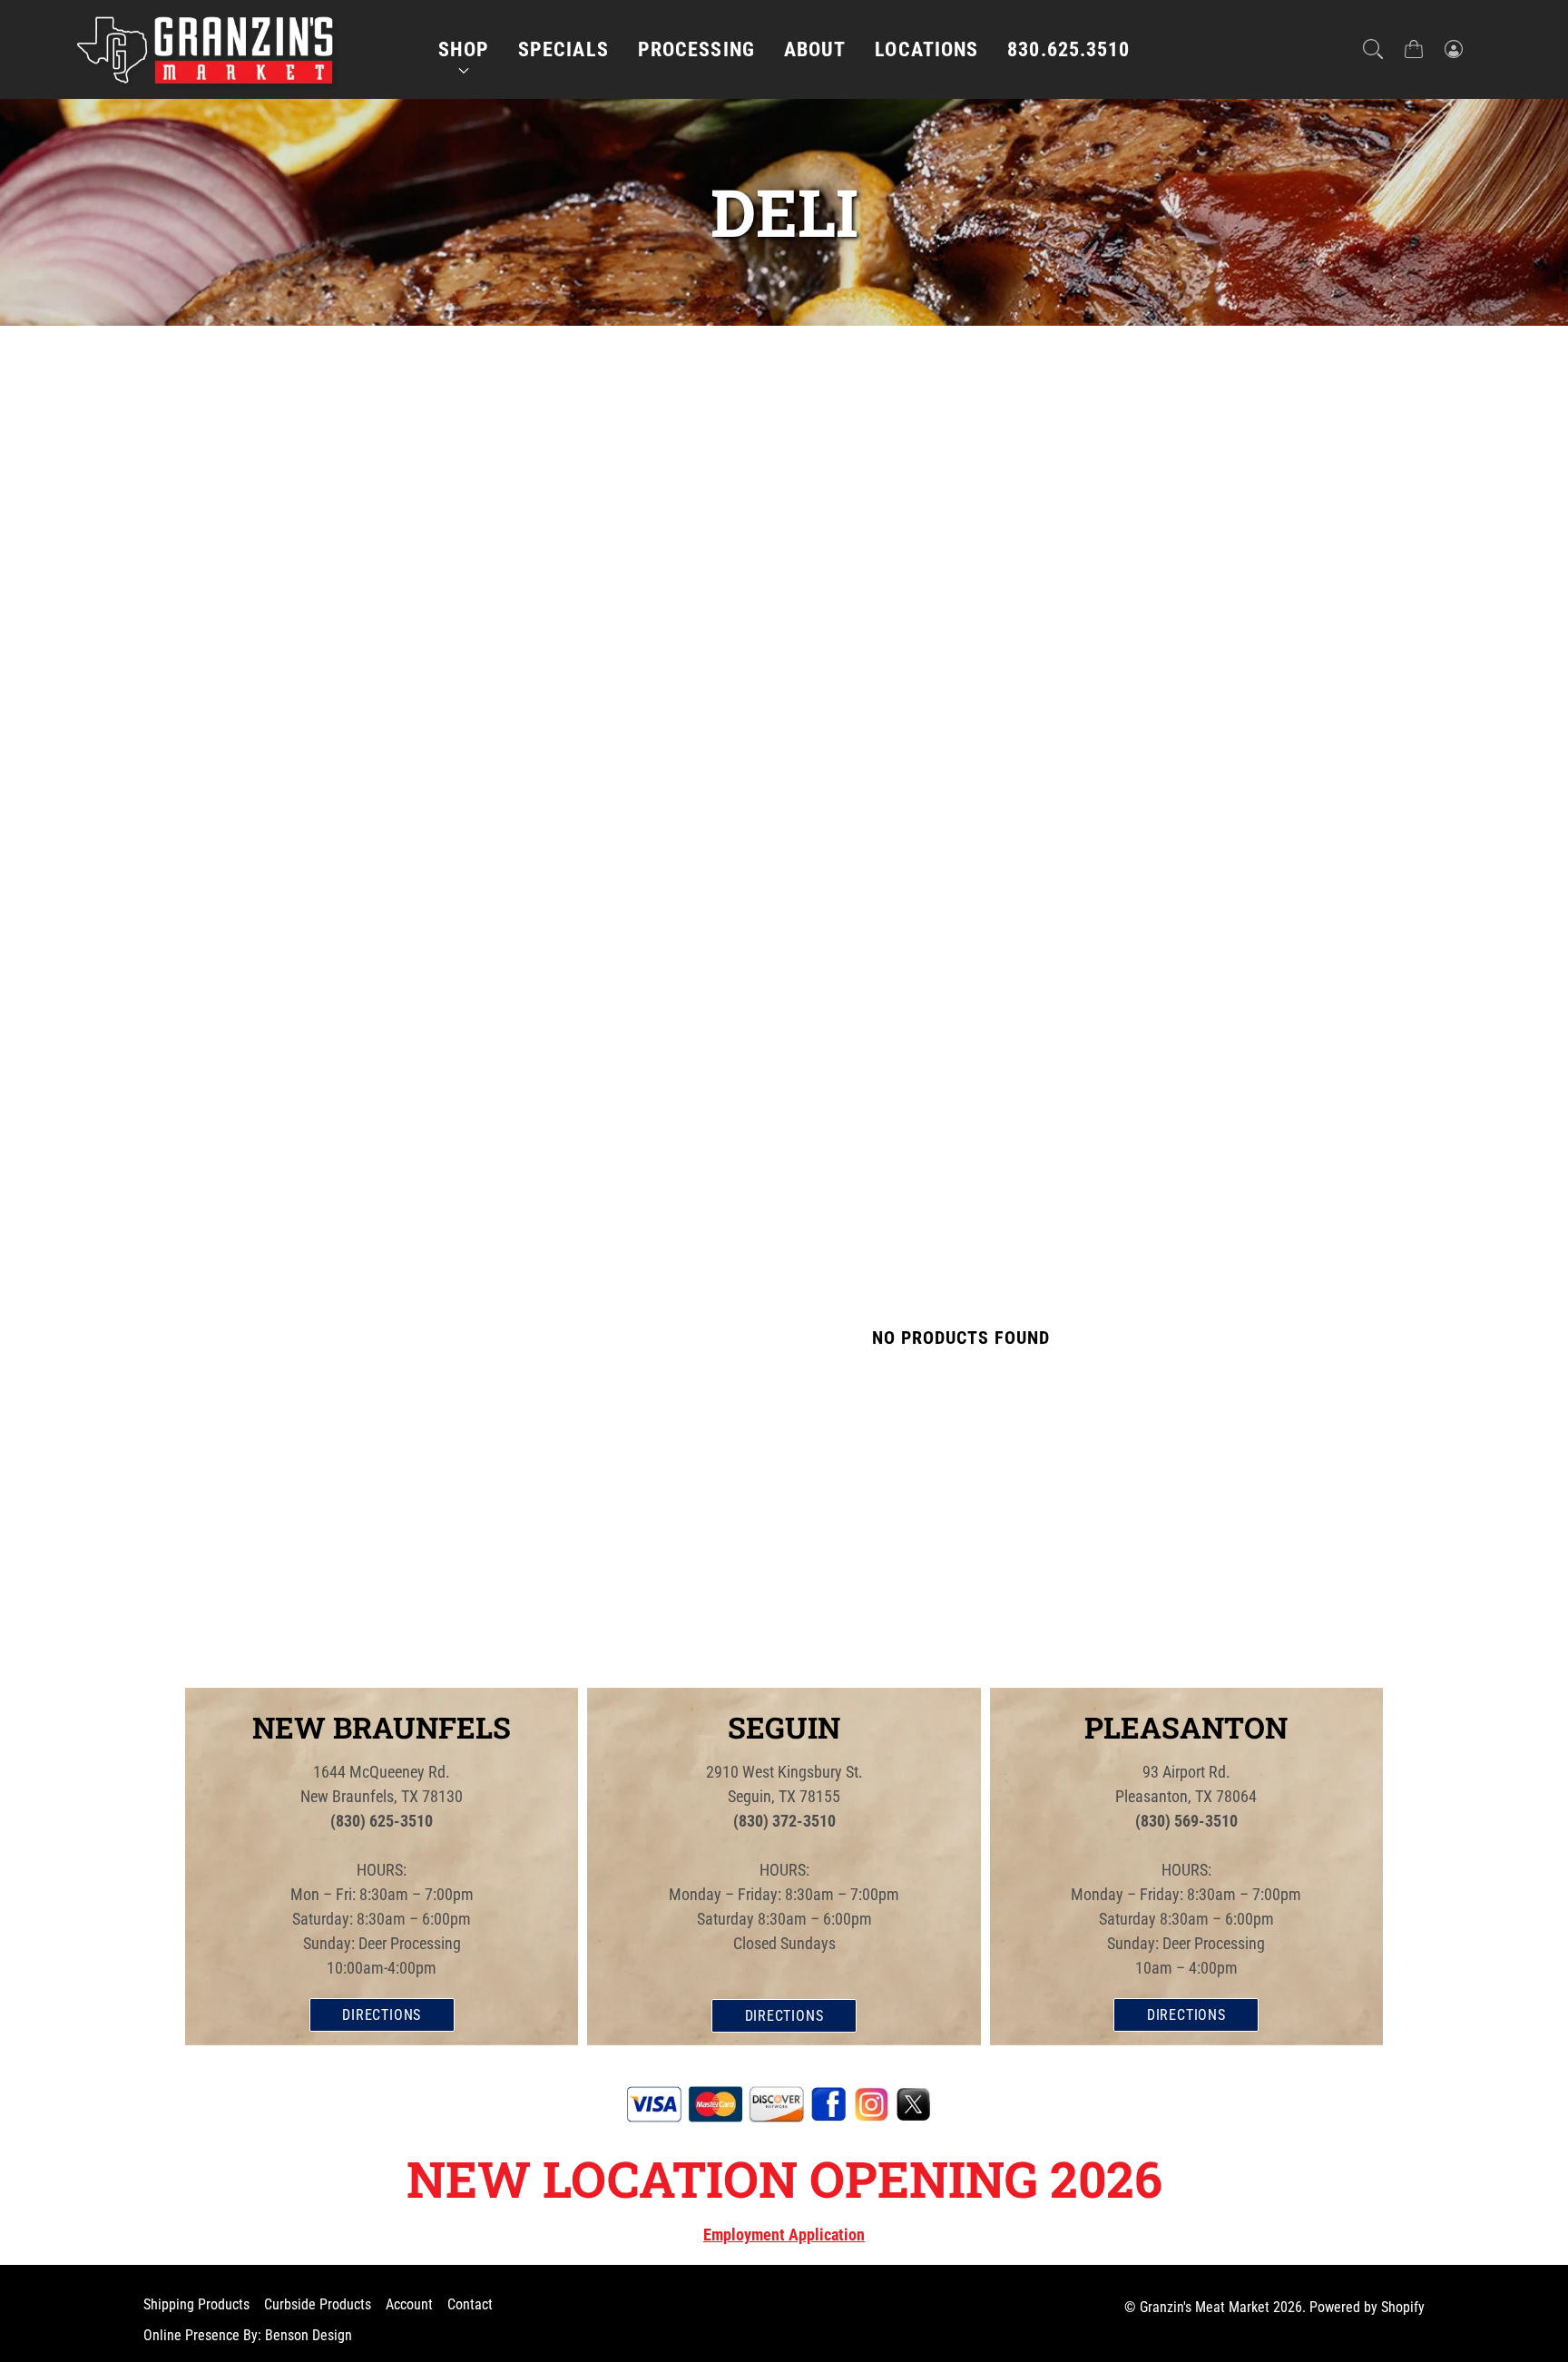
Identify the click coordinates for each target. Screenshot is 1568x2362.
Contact (470, 2304)
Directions (382, 2015)
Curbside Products (318, 2304)
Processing (696, 49)
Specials (563, 49)
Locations (926, 49)
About (815, 49)
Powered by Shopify (1367, 2307)
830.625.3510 (1068, 49)
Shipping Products (196, 2304)
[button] (1373, 49)
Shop (464, 49)
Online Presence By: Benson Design (248, 2335)
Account (409, 2304)
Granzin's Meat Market (1205, 2307)
